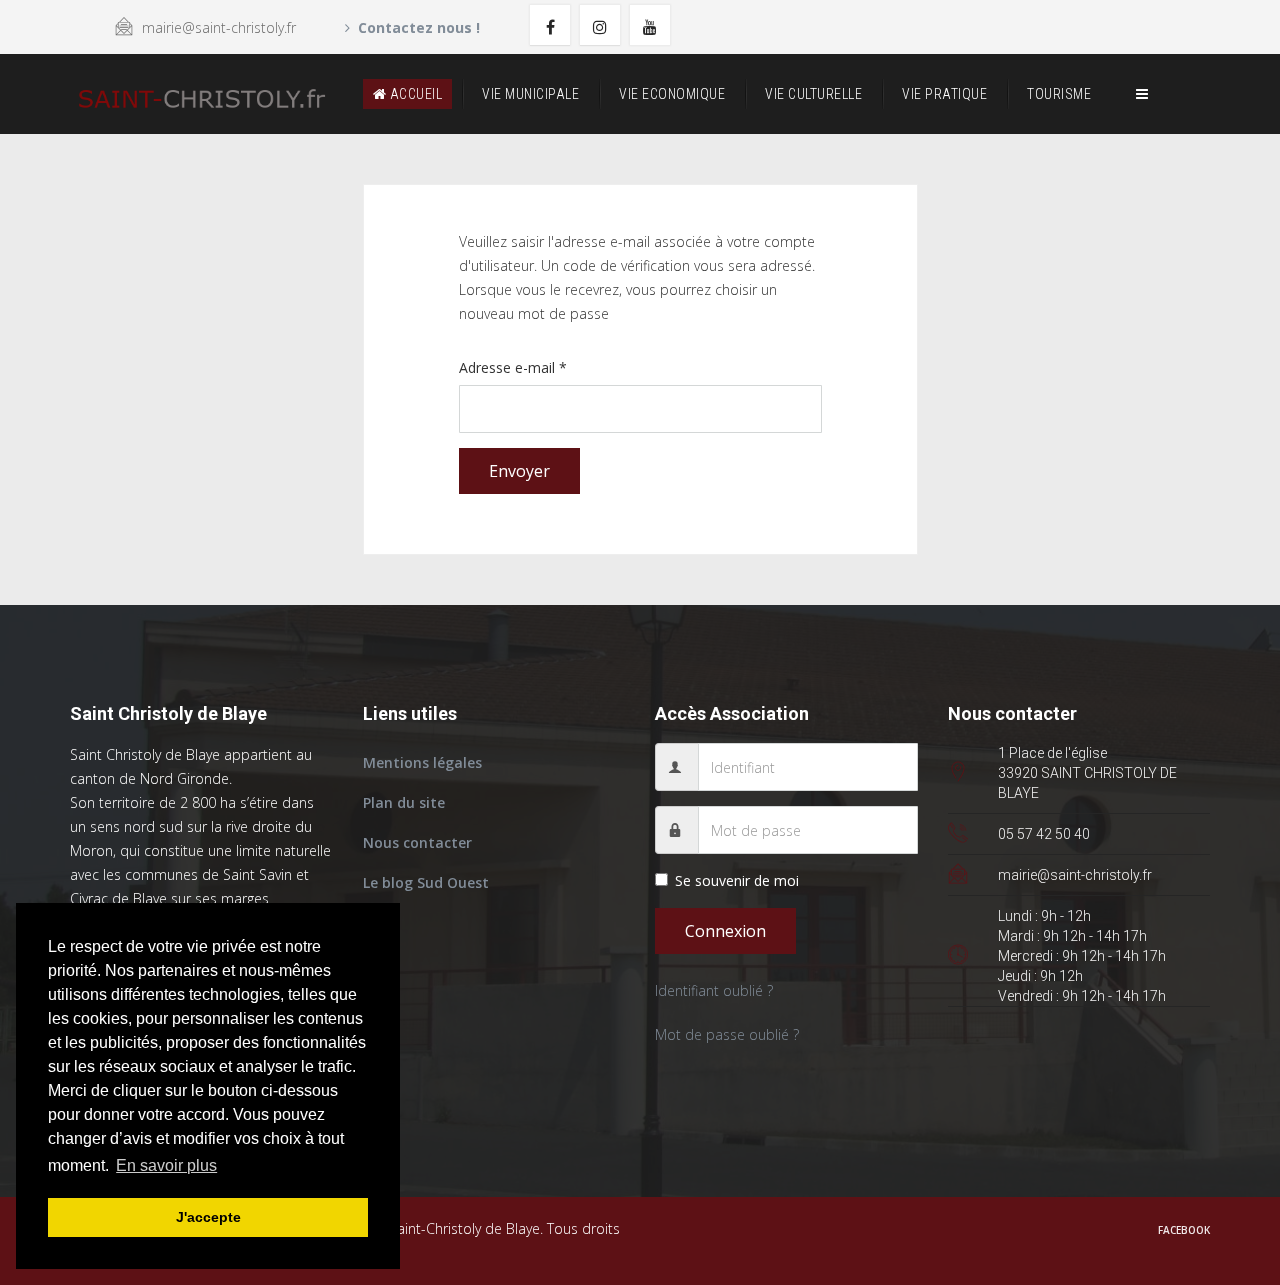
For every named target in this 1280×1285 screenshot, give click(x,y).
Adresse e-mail (513, 367)
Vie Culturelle (813, 94)
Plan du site (404, 802)
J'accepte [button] (208, 1217)
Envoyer (519, 471)
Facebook (1184, 1230)
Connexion (725, 931)
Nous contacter (417, 842)
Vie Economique (672, 94)
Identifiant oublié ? (714, 990)
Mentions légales (422, 762)
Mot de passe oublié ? (727, 1034)
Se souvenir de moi (737, 880)
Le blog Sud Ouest (426, 882)
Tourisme (1059, 94)
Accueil (414, 94)
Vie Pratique (944, 94)
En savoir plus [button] (166, 1165)
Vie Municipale (530, 94)
